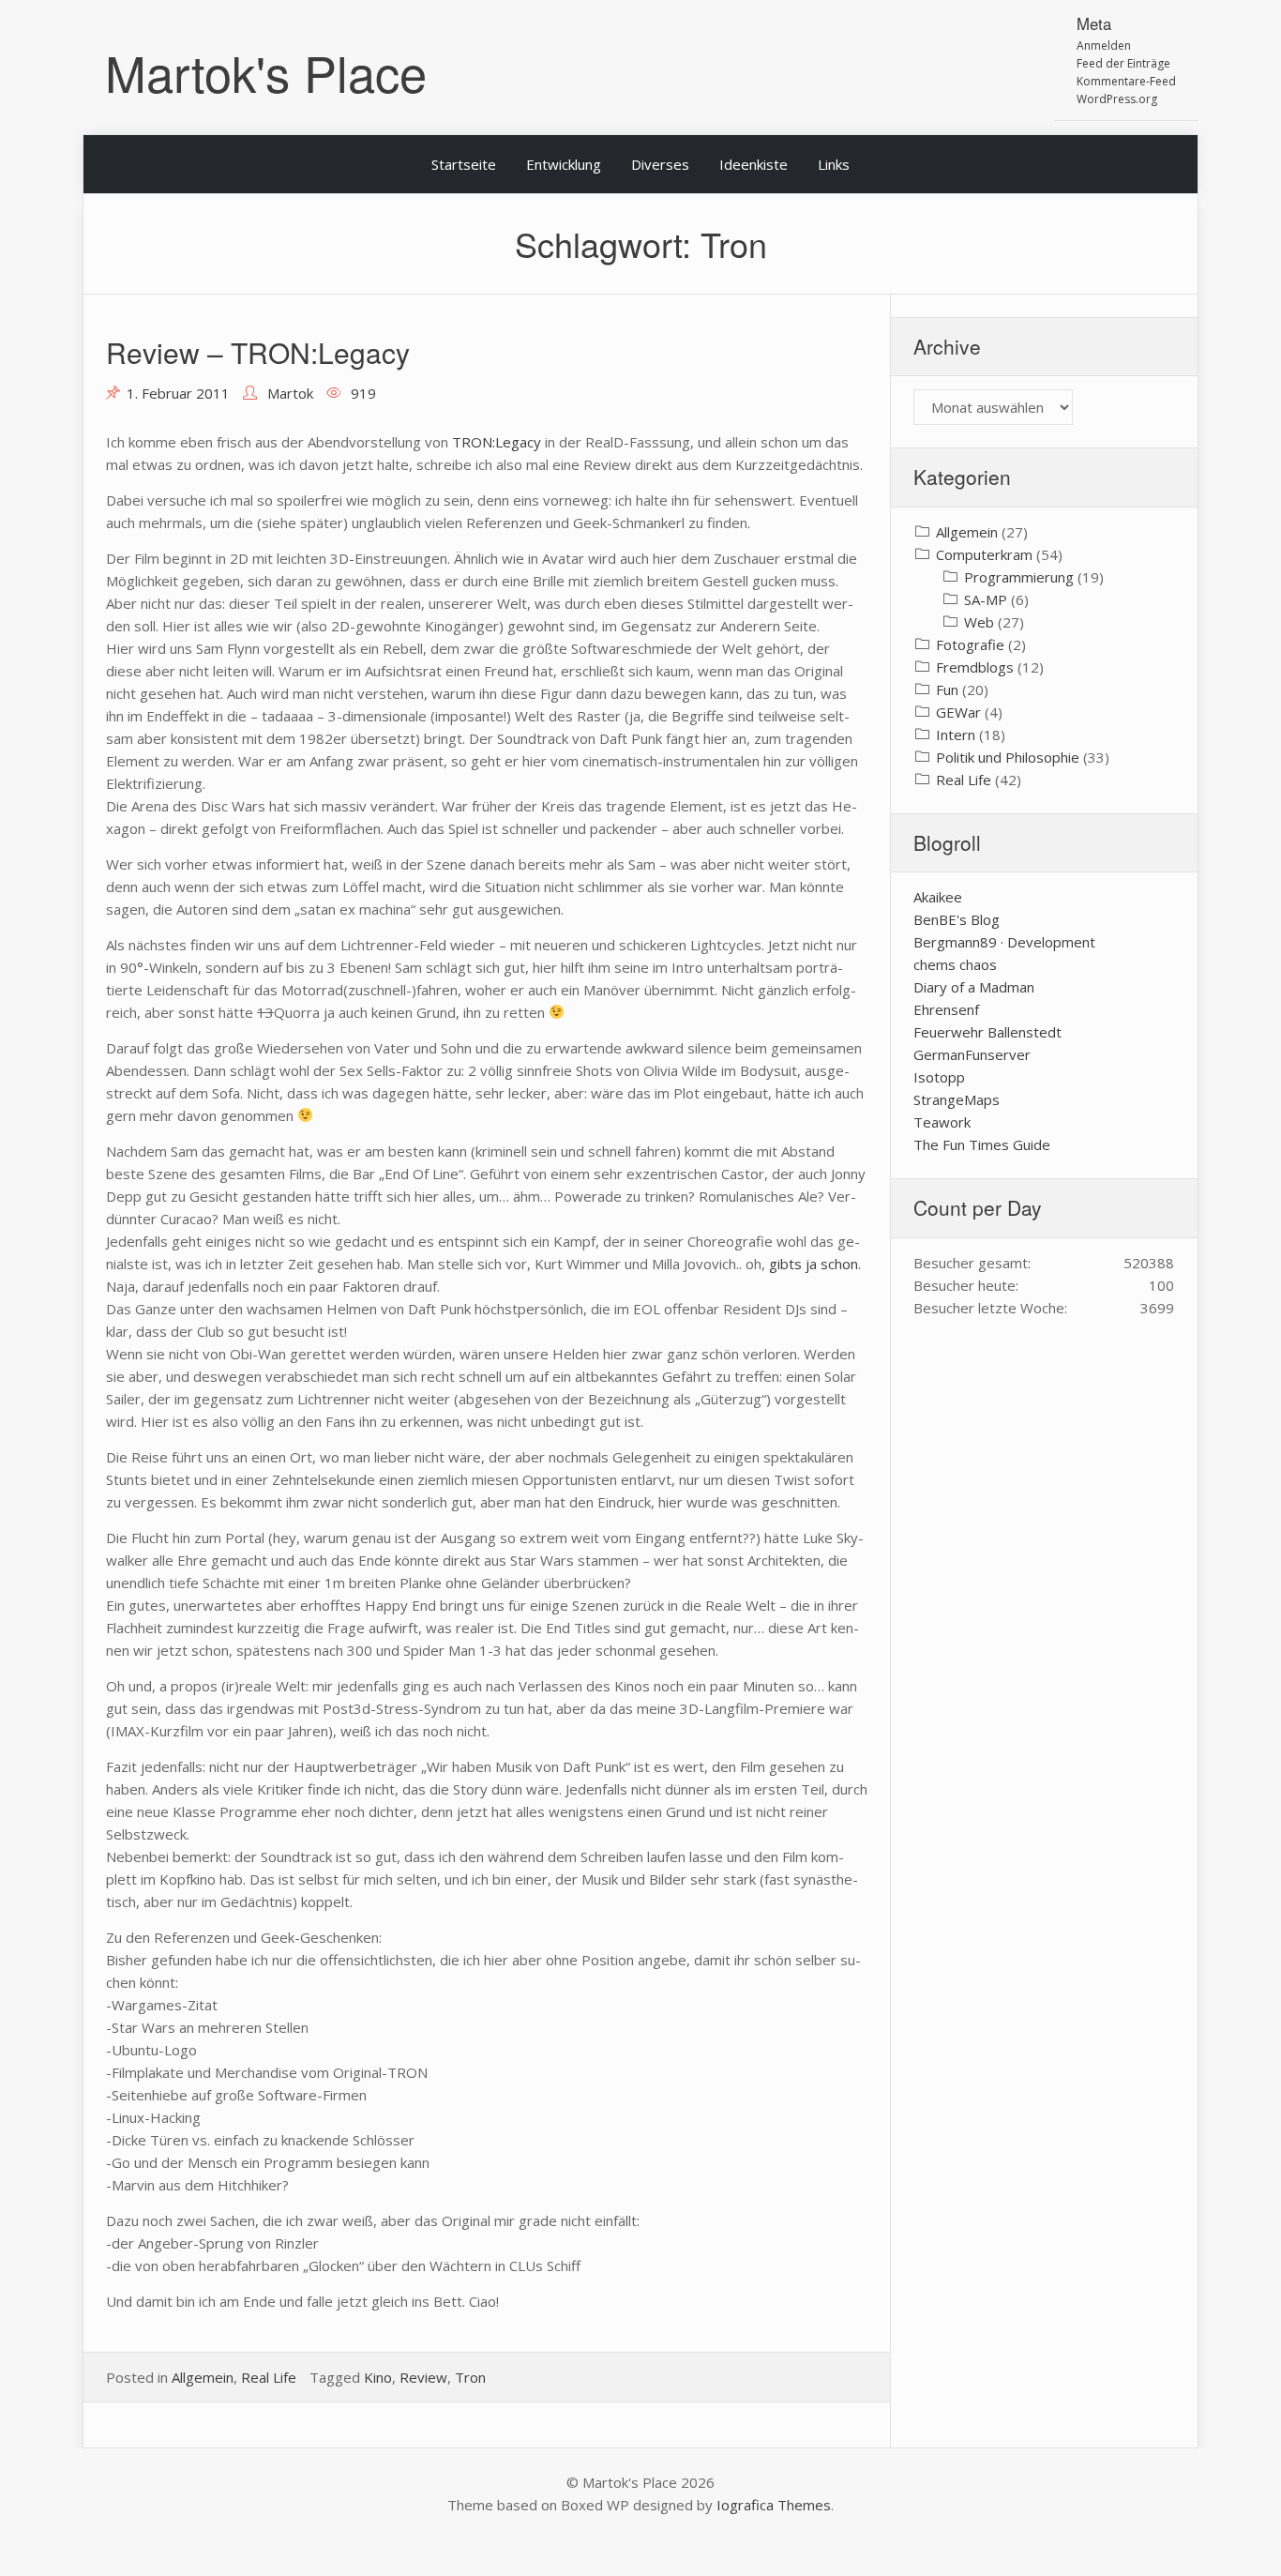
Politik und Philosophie (1008, 757)
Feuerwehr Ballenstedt (987, 1032)
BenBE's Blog (957, 919)
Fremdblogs (975, 667)
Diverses (660, 164)
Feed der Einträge (1123, 63)
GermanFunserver (972, 1054)
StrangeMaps (957, 1099)
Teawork (942, 1122)
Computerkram (984, 554)
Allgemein (203, 2377)
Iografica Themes (774, 2505)
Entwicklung (564, 164)
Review (423, 2377)
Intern (956, 735)
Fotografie (970, 644)
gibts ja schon (814, 1264)
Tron (470, 2377)
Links (834, 164)
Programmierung (1019, 577)
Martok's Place (266, 72)
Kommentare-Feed (1126, 81)
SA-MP (986, 599)
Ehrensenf (946, 1009)
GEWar (958, 712)
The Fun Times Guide (982, 1144)
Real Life (269, 2377)
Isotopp (939, 1077)
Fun (947, 689)
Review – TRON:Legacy (258, 352)
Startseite (464, 164)
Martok (290, 393)
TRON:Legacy (497, 442)
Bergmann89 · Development (1004, 942)
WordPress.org (1117, 99)
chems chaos (955, 964)
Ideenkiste (754, 164)
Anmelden (1104, 45)
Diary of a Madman (974, 987)
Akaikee (938, 897)
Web (979, 622)
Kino (378, 2377)
